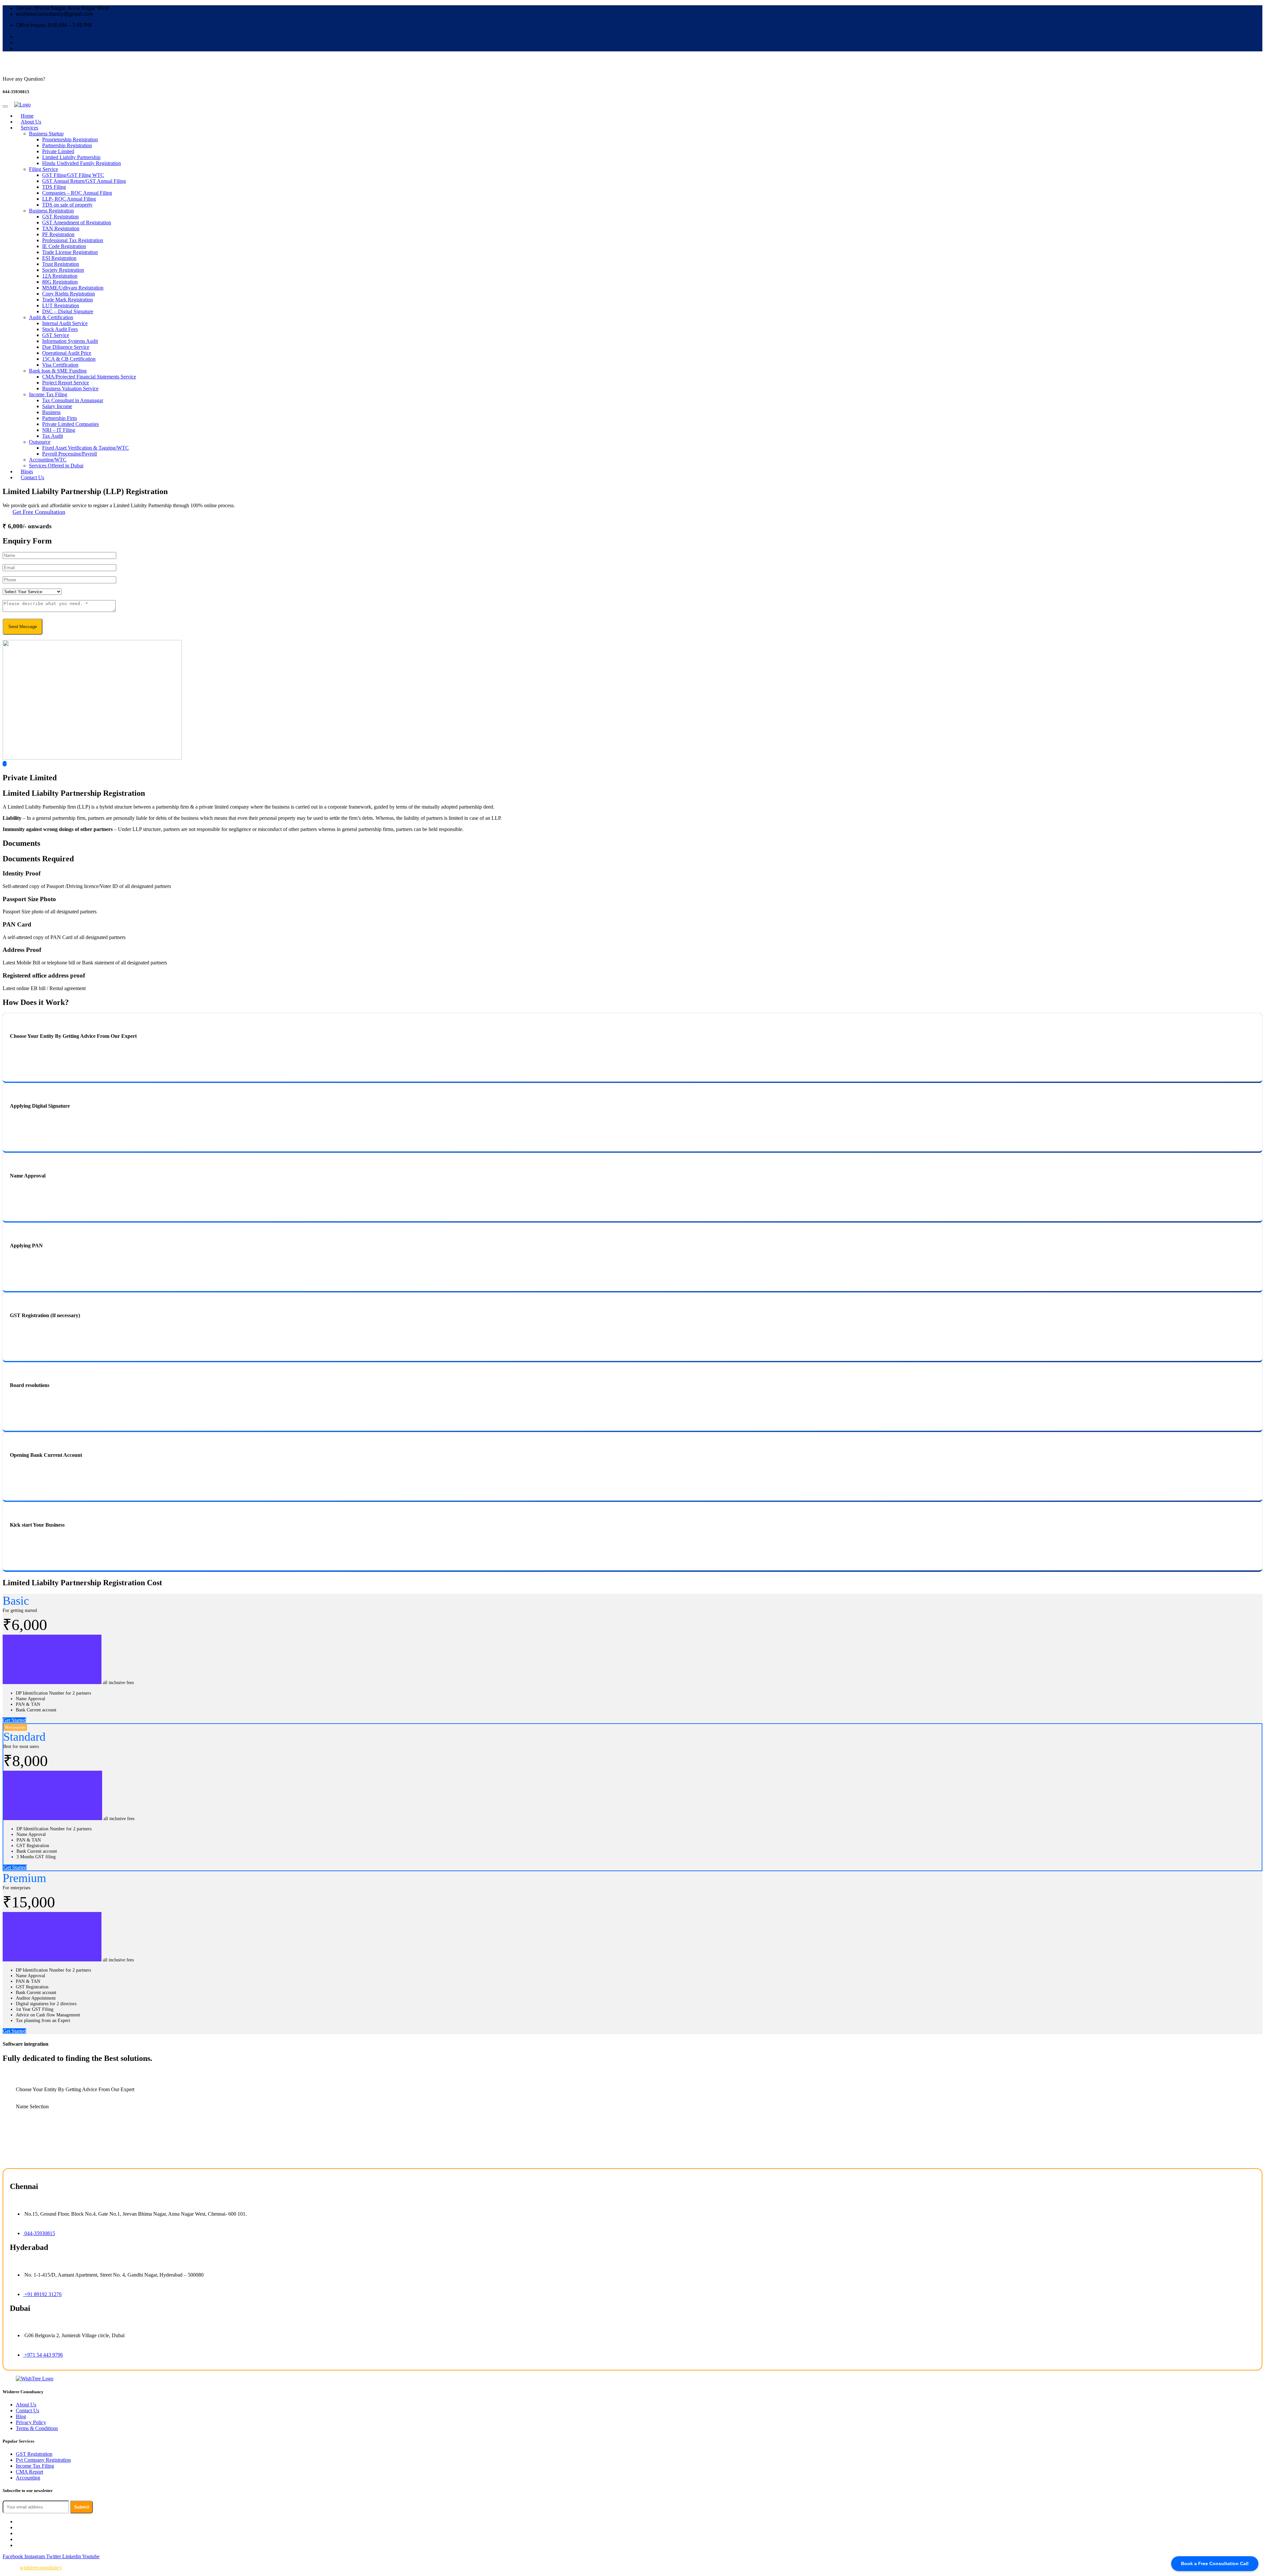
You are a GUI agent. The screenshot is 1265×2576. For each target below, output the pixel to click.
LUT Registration (61, 305)
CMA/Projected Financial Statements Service (89, 377)
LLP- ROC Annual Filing (69, 199)
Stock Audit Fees (60, 329)
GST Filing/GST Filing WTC (73, 175)
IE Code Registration (64, 246)
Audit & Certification (51, 317)
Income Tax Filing (48, 394)
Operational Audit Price (67, 353)
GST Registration (60, 217)
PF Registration (58, 234)
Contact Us (32, 477)
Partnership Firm (59, 418)
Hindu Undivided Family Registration (82, 163)
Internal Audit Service (65, 323)
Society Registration (63, 270)
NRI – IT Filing (59, 430)
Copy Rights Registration (69, 294)
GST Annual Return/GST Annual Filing (84, 181)
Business (51, 412)
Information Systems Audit (70, 341)
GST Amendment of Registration (77, 222)
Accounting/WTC (48, 460)
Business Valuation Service (70, 388)
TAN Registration (61, 228)
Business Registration (51, 211)
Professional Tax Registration (73, 240)
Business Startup (46, 134)
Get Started (14, 1720)
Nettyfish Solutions (176, 2568)
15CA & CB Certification (69, 359)
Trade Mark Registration (68, 300)
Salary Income (57, 406)
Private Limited (58, 151)
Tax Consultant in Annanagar (73, 400)
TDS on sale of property (67, 205)
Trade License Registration (70, 252)
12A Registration (60, 276)
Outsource (40, 442)
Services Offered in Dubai (56, 466)
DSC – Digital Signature (68, 311)
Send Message (23, 627)
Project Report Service (66, 383)
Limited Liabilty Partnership (71, 157)
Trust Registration (61, 264)
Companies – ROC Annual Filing (77, 193)
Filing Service (43, 169)
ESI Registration (59, 258)
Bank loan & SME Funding (58, 371)
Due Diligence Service (66, 347)
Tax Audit (53, 436)
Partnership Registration (67, 145)
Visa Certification (60, 365)
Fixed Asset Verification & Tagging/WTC (85, 448)
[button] (632, 764)
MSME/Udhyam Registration (73, 288)
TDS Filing (54, 187)
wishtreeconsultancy (41, 2568)
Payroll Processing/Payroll (70, 454)
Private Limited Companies (70, 424)
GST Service (56, 335)
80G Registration (60, 282)
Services (29, 128)
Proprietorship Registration (70, 139)
